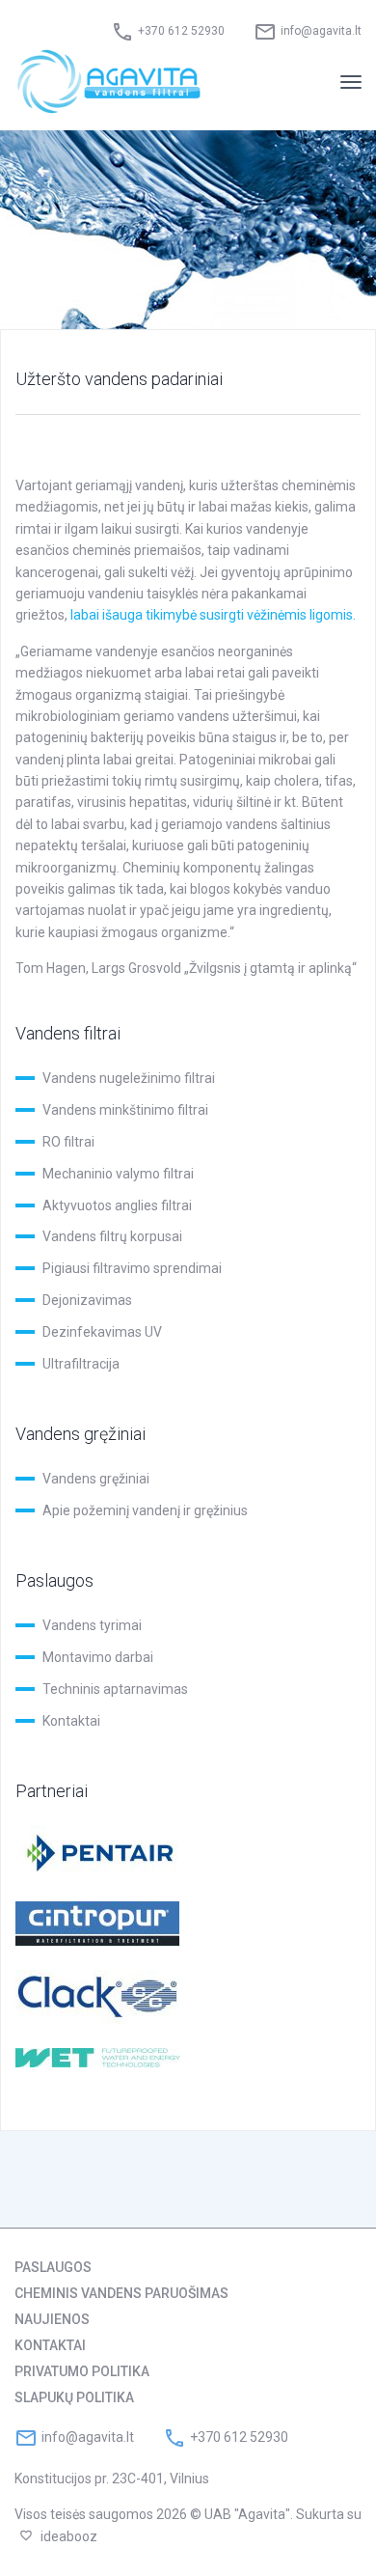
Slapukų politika (74, 2397)
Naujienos (52, 2319)
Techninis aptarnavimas (115, 1689)
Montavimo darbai (98, 1657)
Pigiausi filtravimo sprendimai (132, 1268)
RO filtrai (68, 1142)
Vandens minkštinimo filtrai (125, 1110)
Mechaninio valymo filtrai (118, 1174)
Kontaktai (71, 1721)
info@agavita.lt (321, 31)
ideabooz (69, 2536)
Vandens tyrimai (92, 1625)
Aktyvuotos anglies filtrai (117, 1205)
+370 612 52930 (181, 31)
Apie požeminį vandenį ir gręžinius (145, 1510)
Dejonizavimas (87, 1300)
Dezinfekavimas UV (102, 1332)
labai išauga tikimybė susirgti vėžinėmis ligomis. (213, 615)
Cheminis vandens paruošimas (121, 2293)
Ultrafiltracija (81, 1364)
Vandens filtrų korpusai (112, 1236)
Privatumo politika (82, 2371)
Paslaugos (53, 2267)
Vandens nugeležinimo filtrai (129, 1078)
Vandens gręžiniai (96, 1479)
